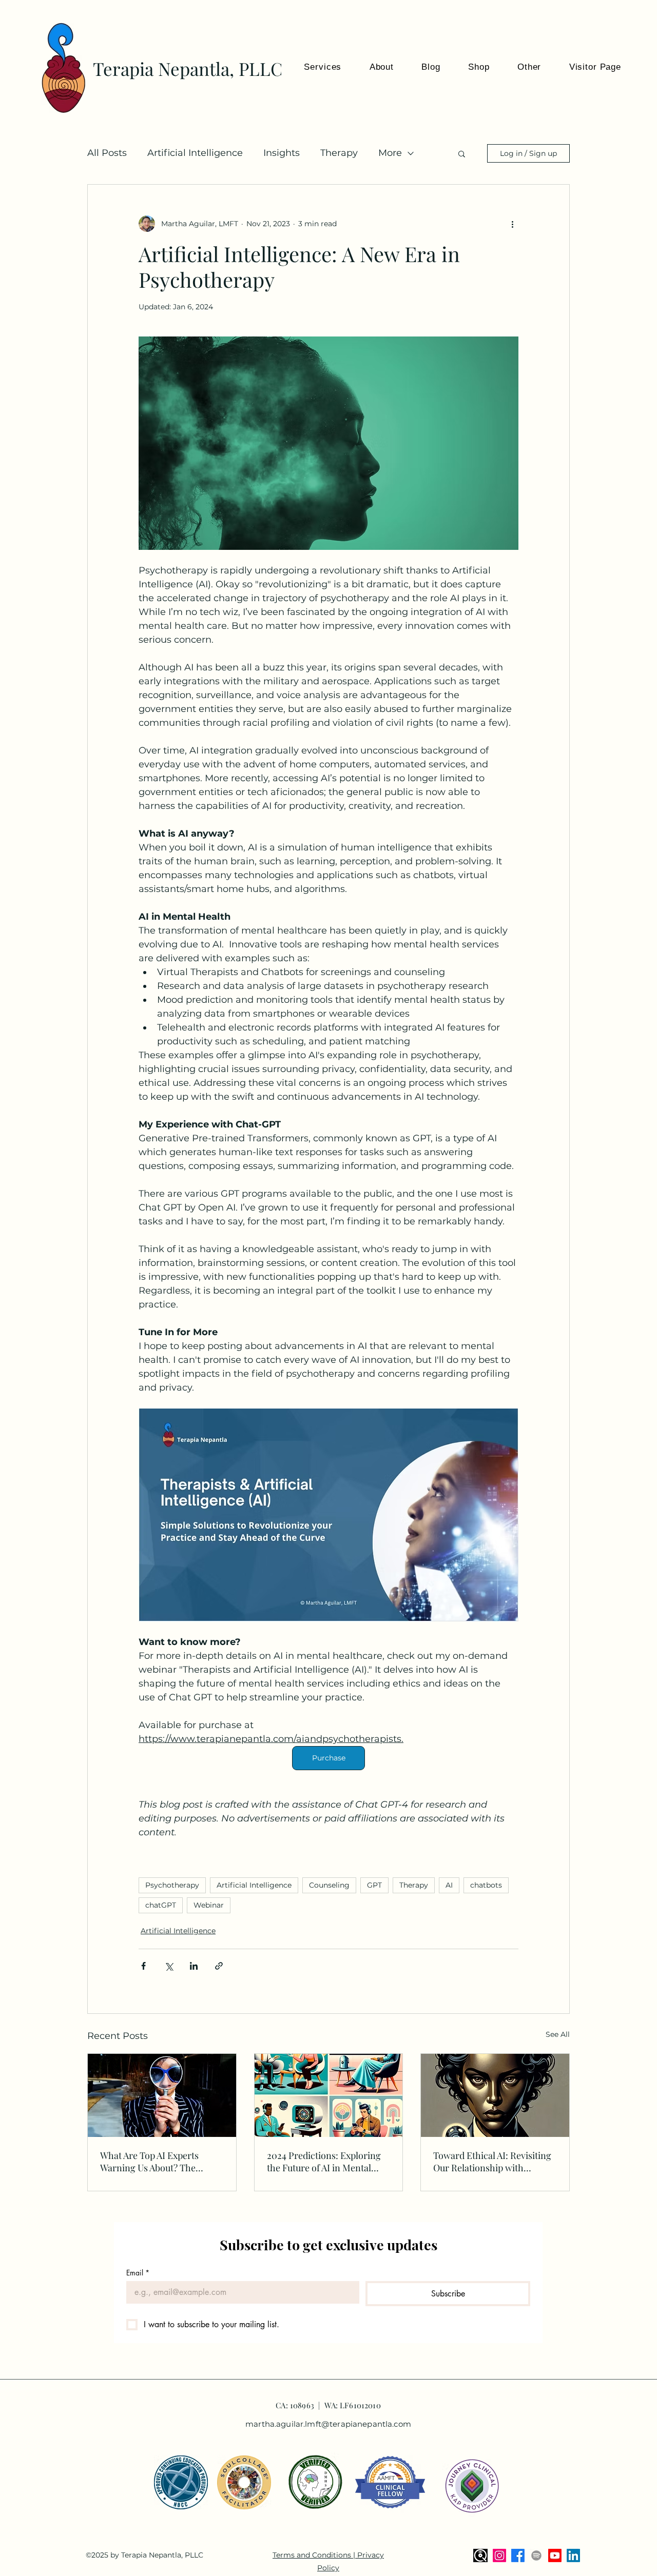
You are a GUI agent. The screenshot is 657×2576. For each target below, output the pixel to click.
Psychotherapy (172, 1885)
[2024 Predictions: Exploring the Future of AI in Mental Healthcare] (329, 2095)
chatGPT (161, 1905)
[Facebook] (518, 2555)
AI (449, 1885)
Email (138, 2273)
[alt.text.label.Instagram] (499, 2555)
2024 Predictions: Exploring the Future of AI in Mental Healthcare (324, 2162)
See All (558, 2034)
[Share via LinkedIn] (194, 1966)
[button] (521, 67)
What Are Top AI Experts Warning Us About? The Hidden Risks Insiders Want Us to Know (156, 2162)
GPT (374, 1885)
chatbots (486, 1885)
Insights (282, 153)
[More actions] (512, 224)
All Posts (107, 153)
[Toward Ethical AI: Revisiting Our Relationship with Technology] (495, 2095)
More (390, 153)
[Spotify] (536, 2555)
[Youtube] (555, 2555)
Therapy (339, 153)
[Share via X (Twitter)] (169, 1966)
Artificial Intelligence (195, 153)
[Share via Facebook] (143, 1966)
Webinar (209, 1905)
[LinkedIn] (573, 2555)
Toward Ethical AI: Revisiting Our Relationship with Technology (492, 2162)
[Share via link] (219, 1966)
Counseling (329, 1885)
